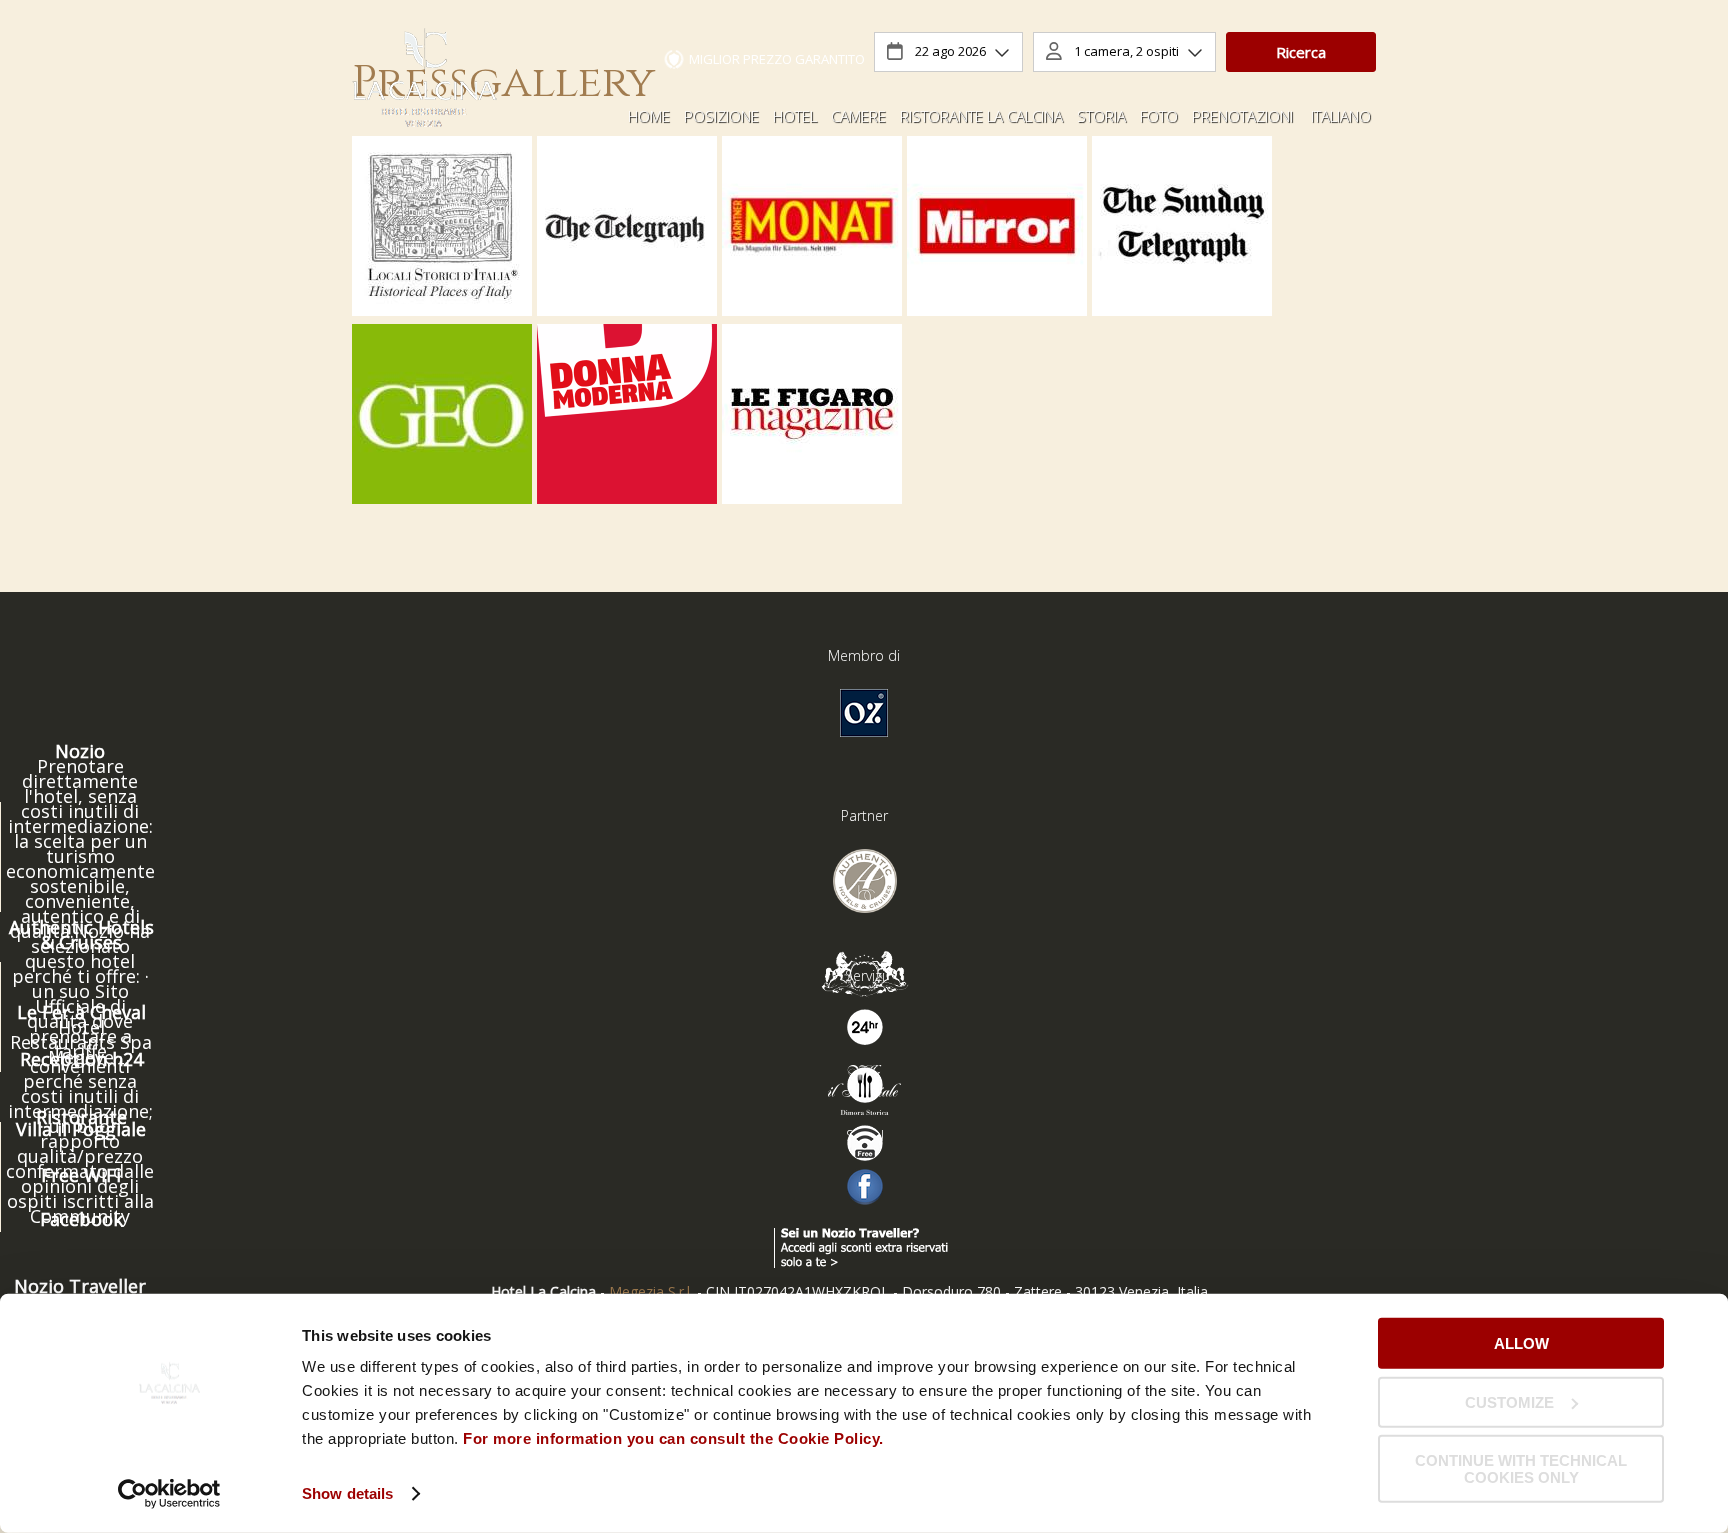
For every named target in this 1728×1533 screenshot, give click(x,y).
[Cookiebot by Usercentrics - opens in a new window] (169, 1494)
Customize (1509, 1401)
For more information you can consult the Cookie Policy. (675, 1438)
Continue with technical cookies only (1521, 1469)
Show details (347, 1493)
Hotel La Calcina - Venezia (424, 79)
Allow (1521, 1343)
